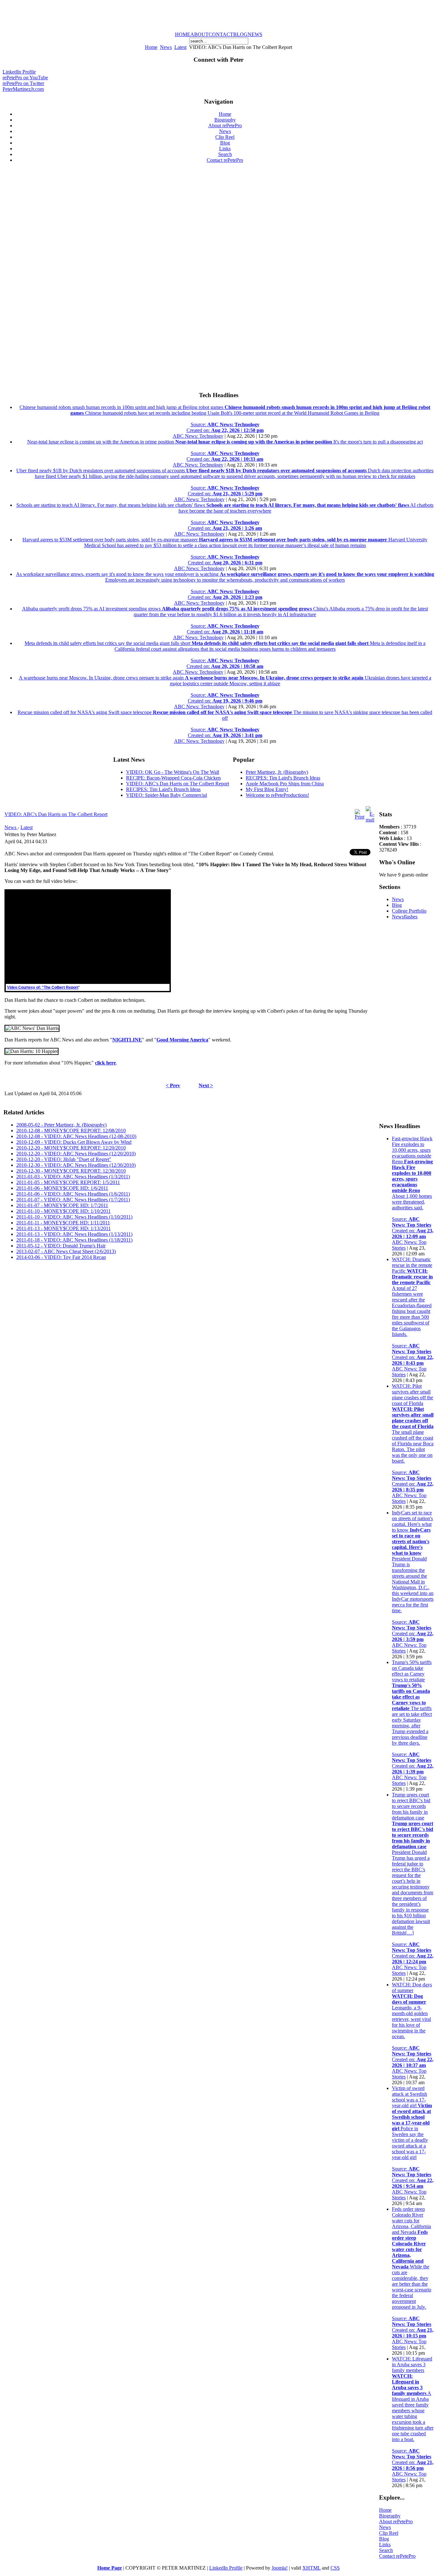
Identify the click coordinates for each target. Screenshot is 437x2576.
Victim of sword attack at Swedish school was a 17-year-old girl (413, 2137)
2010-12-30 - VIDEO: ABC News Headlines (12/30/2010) (76, 1165)
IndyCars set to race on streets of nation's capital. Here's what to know (413, 1576)
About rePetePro (396, 2521)
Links (385, 2545)
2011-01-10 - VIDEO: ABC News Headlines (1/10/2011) (74, 1217)
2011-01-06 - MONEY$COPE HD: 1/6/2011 (62, 1188)
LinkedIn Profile (19, 72)
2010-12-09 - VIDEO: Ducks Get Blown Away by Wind (74, 1142)
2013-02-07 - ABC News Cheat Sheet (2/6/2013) (66, 1251)
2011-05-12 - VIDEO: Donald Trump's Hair (61, 1246)
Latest (180, 47)
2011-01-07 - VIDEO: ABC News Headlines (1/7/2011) (73, 1200)
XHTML (311, 2568)
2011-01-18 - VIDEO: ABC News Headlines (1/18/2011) (74, 1240)
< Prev (173, 1085)
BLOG (240, 34)
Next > (206, 1085)
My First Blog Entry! (267, 789)
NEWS (255, 34)
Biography (390, 2516)
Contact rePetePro (397, 2556)
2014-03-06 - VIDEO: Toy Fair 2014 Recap (61, 1257)
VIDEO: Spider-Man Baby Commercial (167, 795)
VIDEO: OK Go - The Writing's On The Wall (173, 772)
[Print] (360, 817)
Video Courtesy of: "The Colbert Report (43, 987)
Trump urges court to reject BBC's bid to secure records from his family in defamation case (413, 1878)
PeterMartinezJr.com (23, 89)
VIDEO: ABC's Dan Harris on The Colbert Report (178, 784)
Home (151, 47)
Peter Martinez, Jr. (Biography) (277, 772)
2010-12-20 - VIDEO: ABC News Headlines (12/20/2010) (76, 1154)
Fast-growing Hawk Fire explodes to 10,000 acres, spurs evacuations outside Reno (413, 1187)
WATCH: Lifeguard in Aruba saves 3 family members (413, 2413)
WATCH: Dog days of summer (413, 2025)
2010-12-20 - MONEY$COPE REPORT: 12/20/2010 (71, 1148)
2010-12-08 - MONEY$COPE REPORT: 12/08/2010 (71, 1131)
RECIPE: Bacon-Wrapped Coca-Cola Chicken (173, 778)
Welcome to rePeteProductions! (277, 795)
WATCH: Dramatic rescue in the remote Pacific (413, 1311)
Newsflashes (405, 917)
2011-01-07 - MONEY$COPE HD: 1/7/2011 (62, 1205)
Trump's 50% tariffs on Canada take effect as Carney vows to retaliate (413, 1717)
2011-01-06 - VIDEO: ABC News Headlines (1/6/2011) (73, 1194)
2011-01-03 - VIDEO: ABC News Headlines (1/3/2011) (73, 1177)
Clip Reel (389, 2533)
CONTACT (221, 34)
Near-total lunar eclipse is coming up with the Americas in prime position (225, 450)
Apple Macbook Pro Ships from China (285, 784)
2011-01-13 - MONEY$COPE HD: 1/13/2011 (64, 1228)
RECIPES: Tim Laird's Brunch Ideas (163, 789)
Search (386, 2550)
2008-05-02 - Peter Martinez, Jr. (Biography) (61, 1125)
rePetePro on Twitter (23, 83)
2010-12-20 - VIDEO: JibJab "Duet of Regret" (64, 1159)
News (166, 47)
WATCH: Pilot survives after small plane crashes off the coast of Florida (413, 1438)
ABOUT (199, 34)
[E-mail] (370, 820)
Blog (397, 905)
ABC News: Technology (198, 436)
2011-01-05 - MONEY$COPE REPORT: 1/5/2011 (68, 1182)
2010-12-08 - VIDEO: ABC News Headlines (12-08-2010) (76, 1136)
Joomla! (280, 2568)
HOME (183, 34)
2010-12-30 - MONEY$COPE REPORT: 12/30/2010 (71, 1171)
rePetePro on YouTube (25, 78)
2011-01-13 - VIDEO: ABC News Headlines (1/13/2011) (74, 1234)
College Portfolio (409, 911)
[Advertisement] (219, 17)
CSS (335, 2568)
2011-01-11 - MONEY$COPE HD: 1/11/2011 (63, 1223)
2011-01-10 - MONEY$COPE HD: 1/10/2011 (64, 1211)
